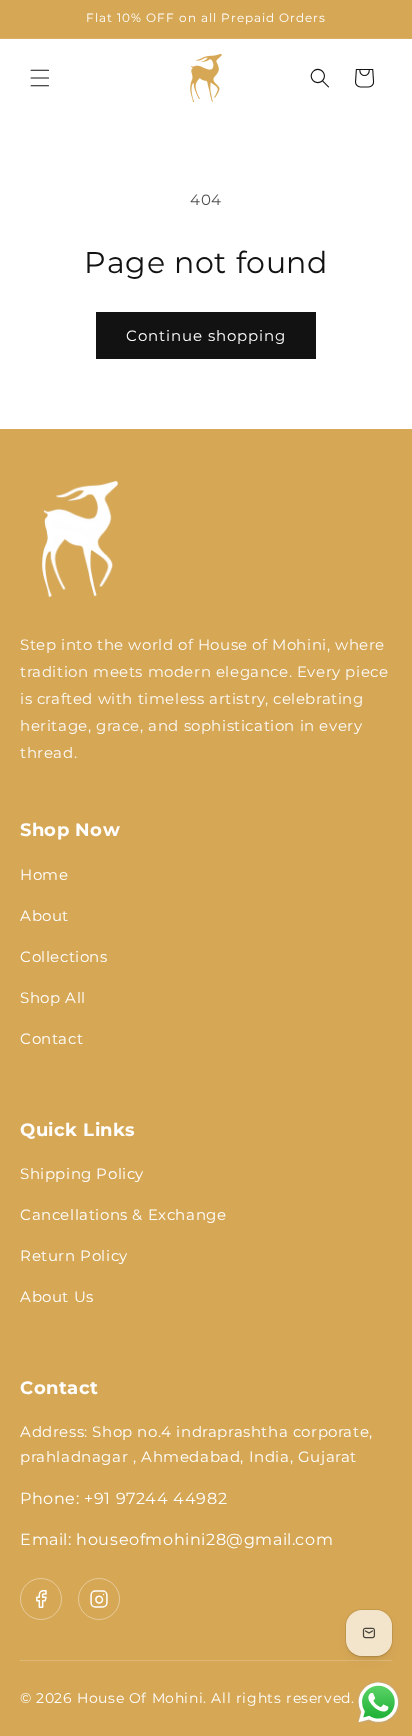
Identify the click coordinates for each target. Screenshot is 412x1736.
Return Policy (74, 1255)
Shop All (53, 997)
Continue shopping (206, 335)
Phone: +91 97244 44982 (123, 1498)
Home (44, 874)
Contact (51, 1038)
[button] (40, 78)
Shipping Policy (82, 1173)
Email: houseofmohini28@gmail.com (176, 1539)
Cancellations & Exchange (123, 1214)
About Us (57, 1296)
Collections (64, 956)
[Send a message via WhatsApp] (378, 1702)
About (44, 915)
